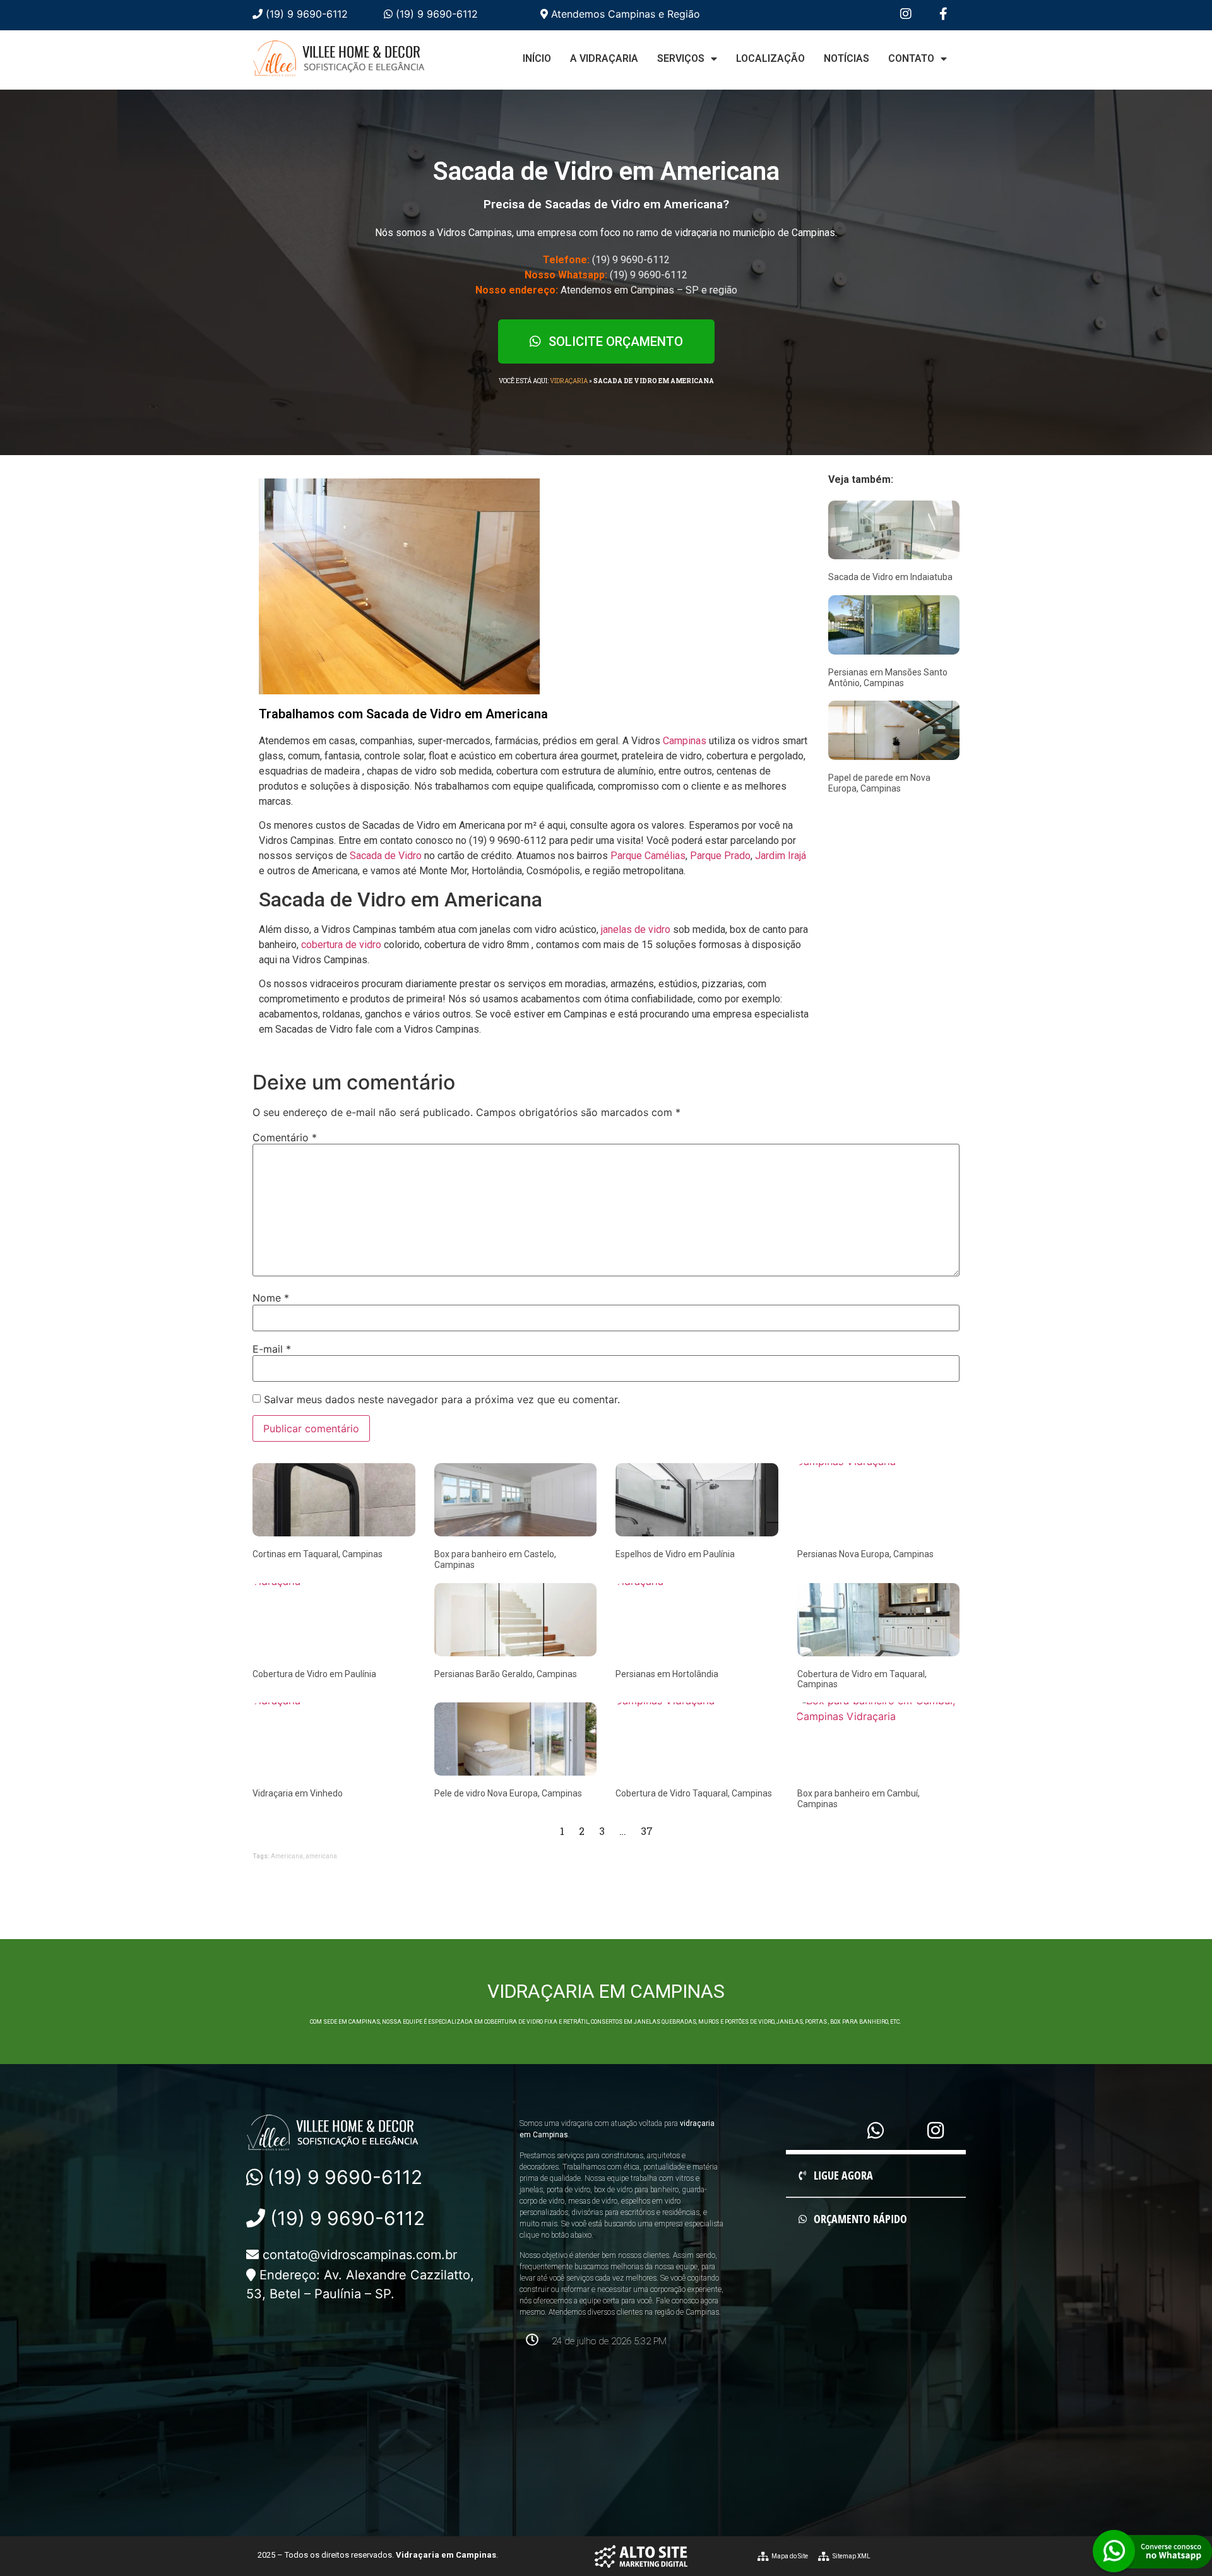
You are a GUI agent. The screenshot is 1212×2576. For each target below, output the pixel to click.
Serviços (681, 58)
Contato (911, 58)
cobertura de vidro (341, 945)
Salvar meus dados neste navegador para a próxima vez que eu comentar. (442, 1399)
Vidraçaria (569, 381)
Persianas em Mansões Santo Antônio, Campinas (888, 678)
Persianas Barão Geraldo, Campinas (506, 1674)
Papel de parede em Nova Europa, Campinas (879, 783)
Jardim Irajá (781, 856)
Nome (271, 1298)
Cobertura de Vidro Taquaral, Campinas (694, 1793)
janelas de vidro (636, 929)
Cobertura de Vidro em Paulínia (314, 1674)
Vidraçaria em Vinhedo (298, 1793)
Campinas (685, 741)
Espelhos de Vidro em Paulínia (675, 1554)
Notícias (847, 58)
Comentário (285, 1137)
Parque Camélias (648, 856)
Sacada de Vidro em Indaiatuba (890, 577)
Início (537, 58)
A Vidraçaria (604, 58)
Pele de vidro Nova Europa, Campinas (508, 1793)
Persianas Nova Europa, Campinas (865, 1554)
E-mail (272, 1349)
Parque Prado (720, 856)
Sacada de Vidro (386, 856)
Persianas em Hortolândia (667, 1674)
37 (647, 1831)
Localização (770, 58)
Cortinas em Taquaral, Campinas (318, 1554)
